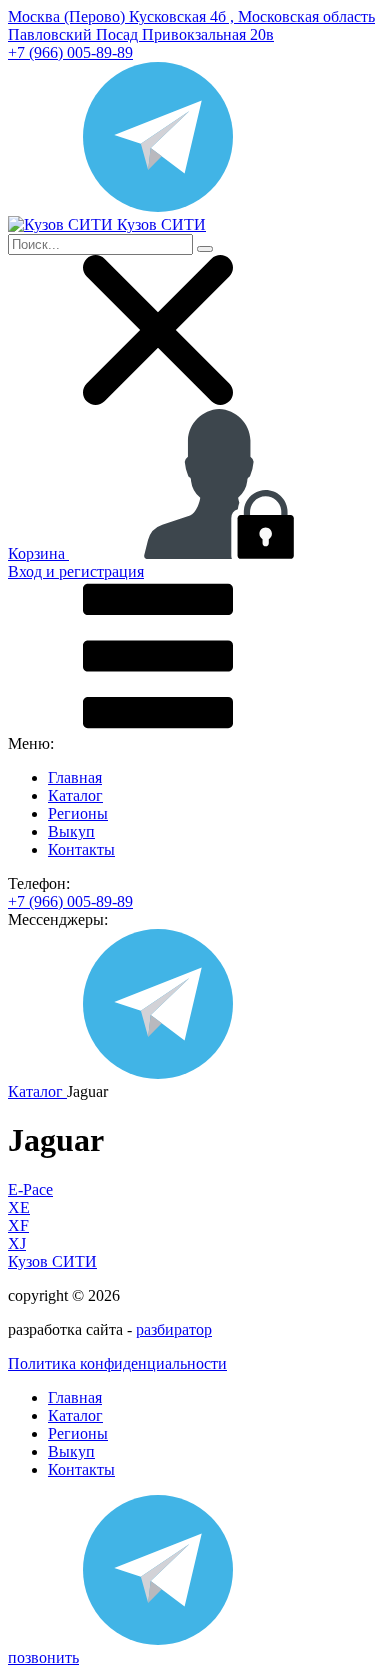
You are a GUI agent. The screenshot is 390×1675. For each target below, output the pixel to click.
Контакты (81, 849)
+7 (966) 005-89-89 (70, 52)
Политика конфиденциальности (117, 1363)
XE (19, 1207)
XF (18, 1225)
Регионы (78, 813)
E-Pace (30, 1189)
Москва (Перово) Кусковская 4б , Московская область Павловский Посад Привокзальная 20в (191, 25)
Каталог (75, 795)
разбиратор (174, 1329)
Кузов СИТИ (52, 1261)
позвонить (43, 1657)
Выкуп (71, 831)
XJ (17, 1243)
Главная (75, 777)
